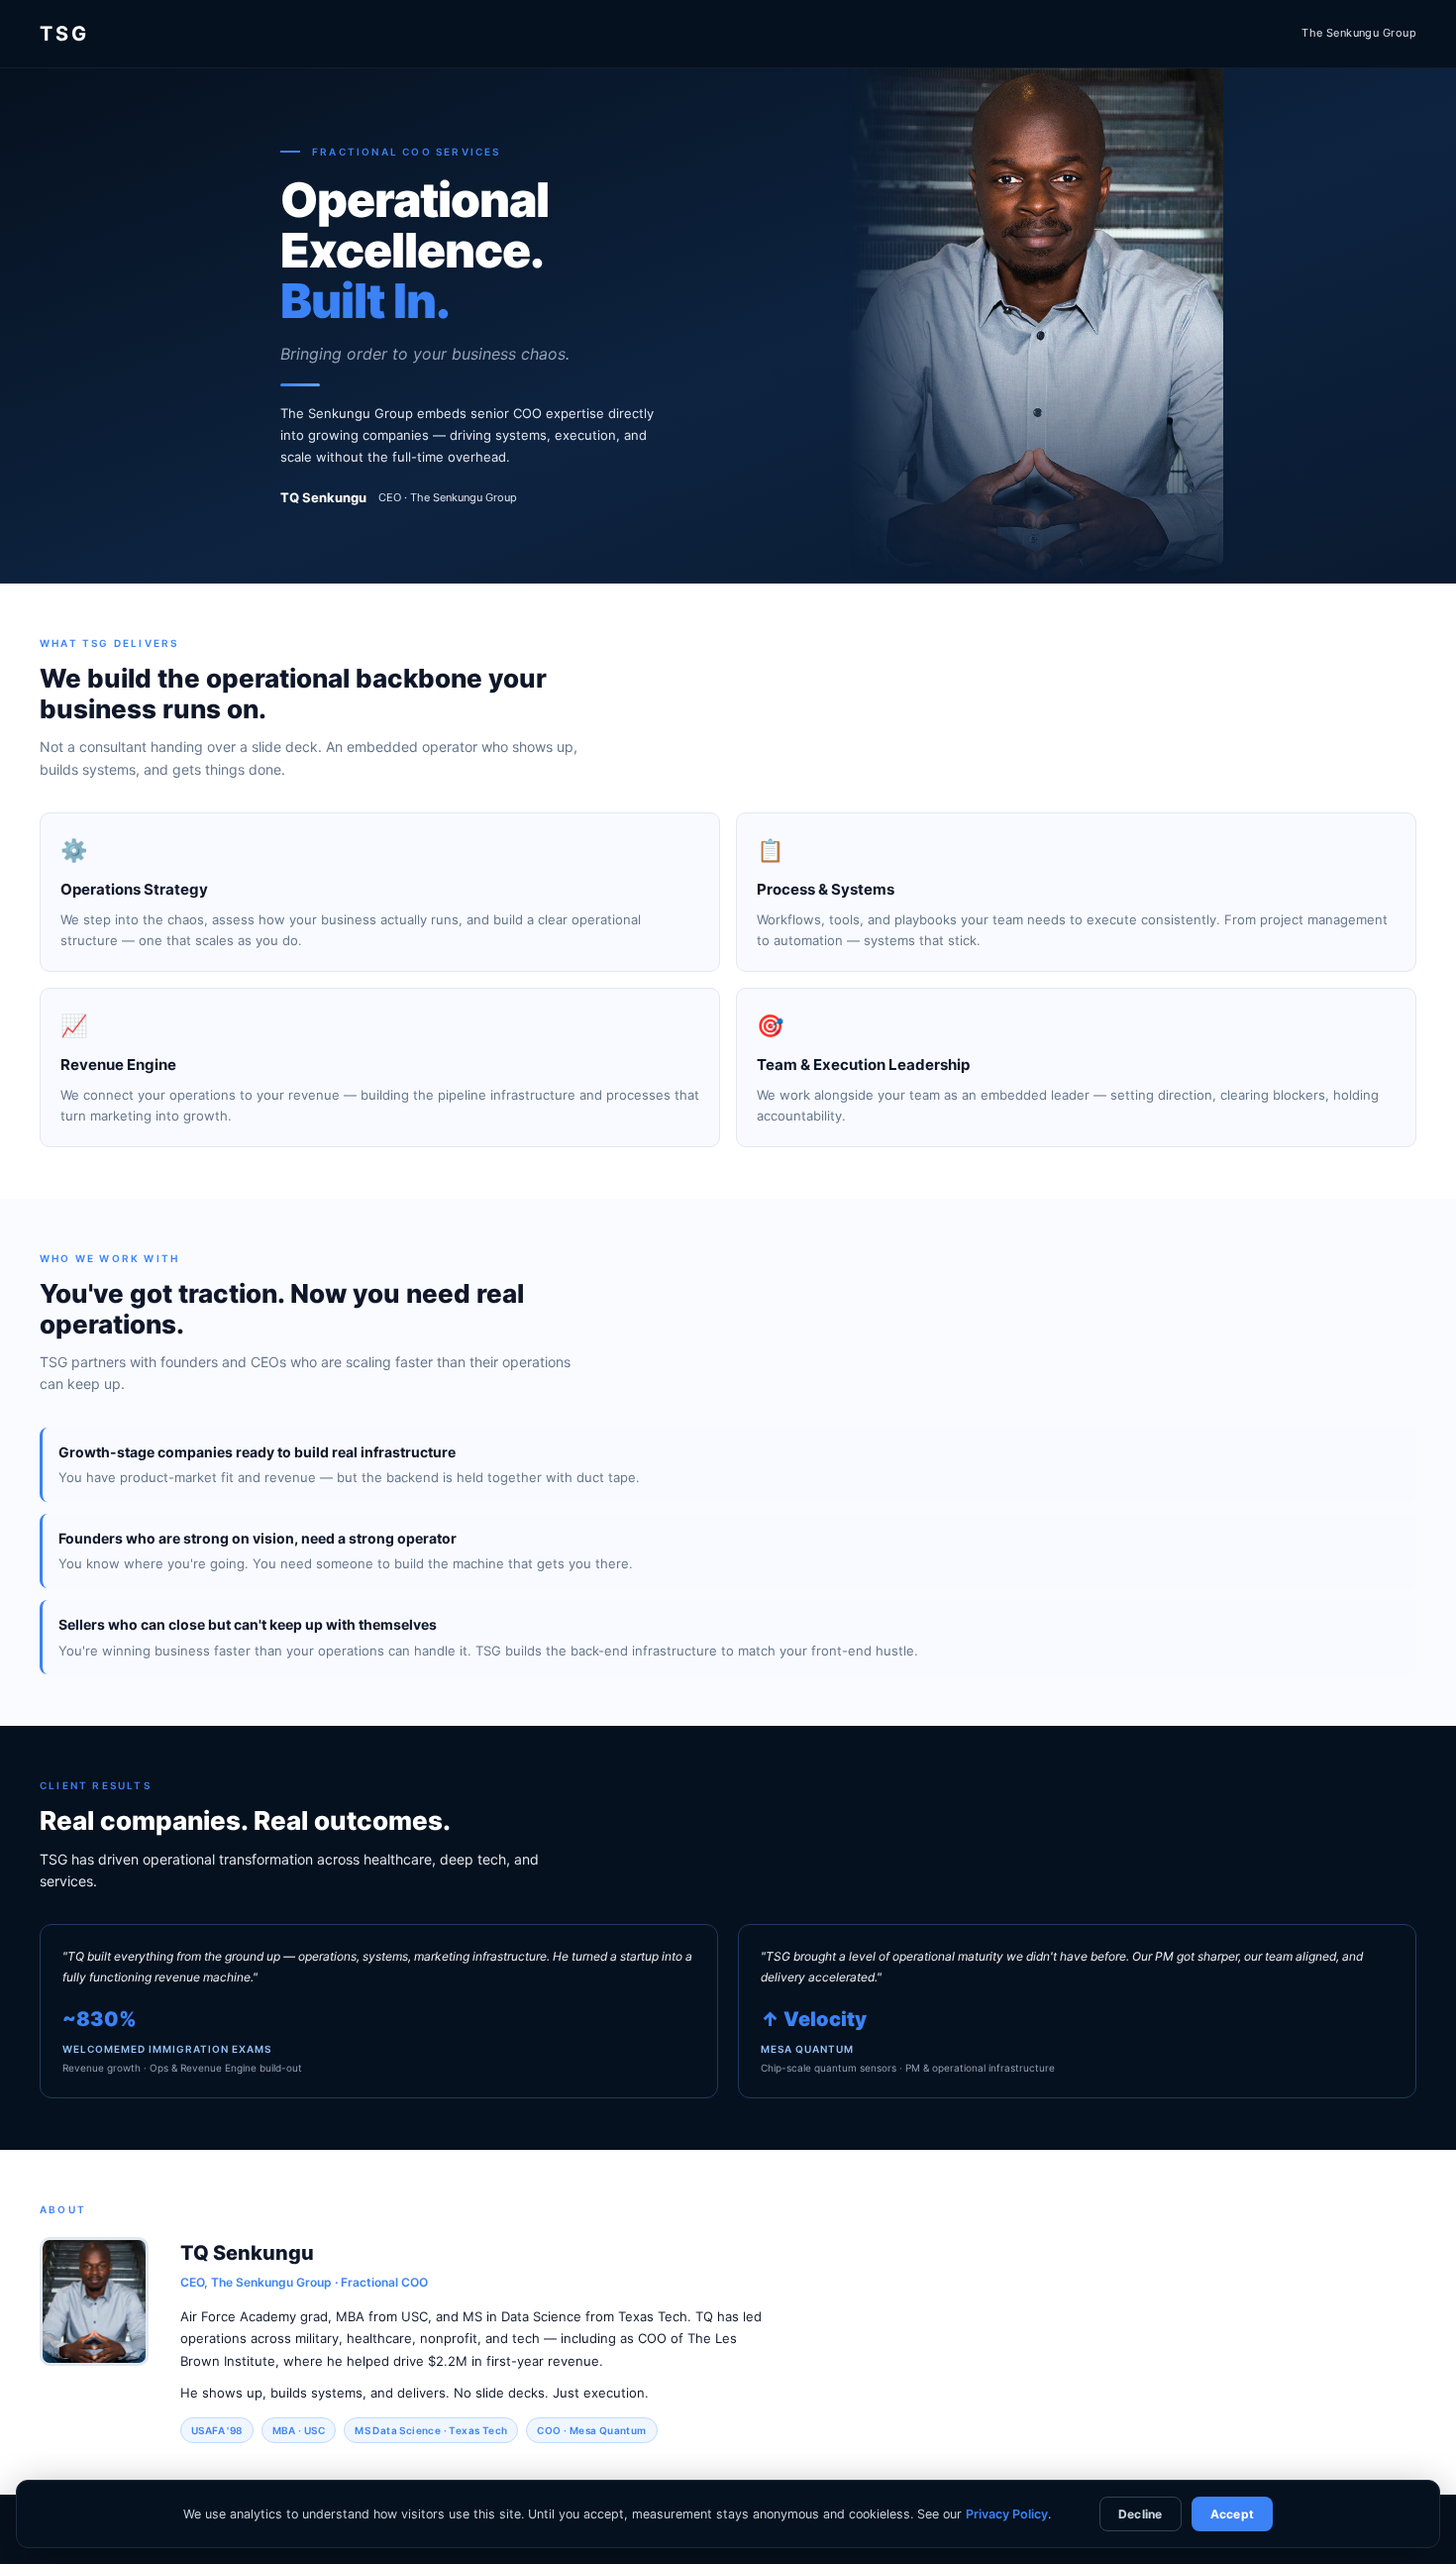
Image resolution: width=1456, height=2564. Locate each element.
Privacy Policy (1007, 2514)
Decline (1141, 2514)
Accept (1232, 2514)
